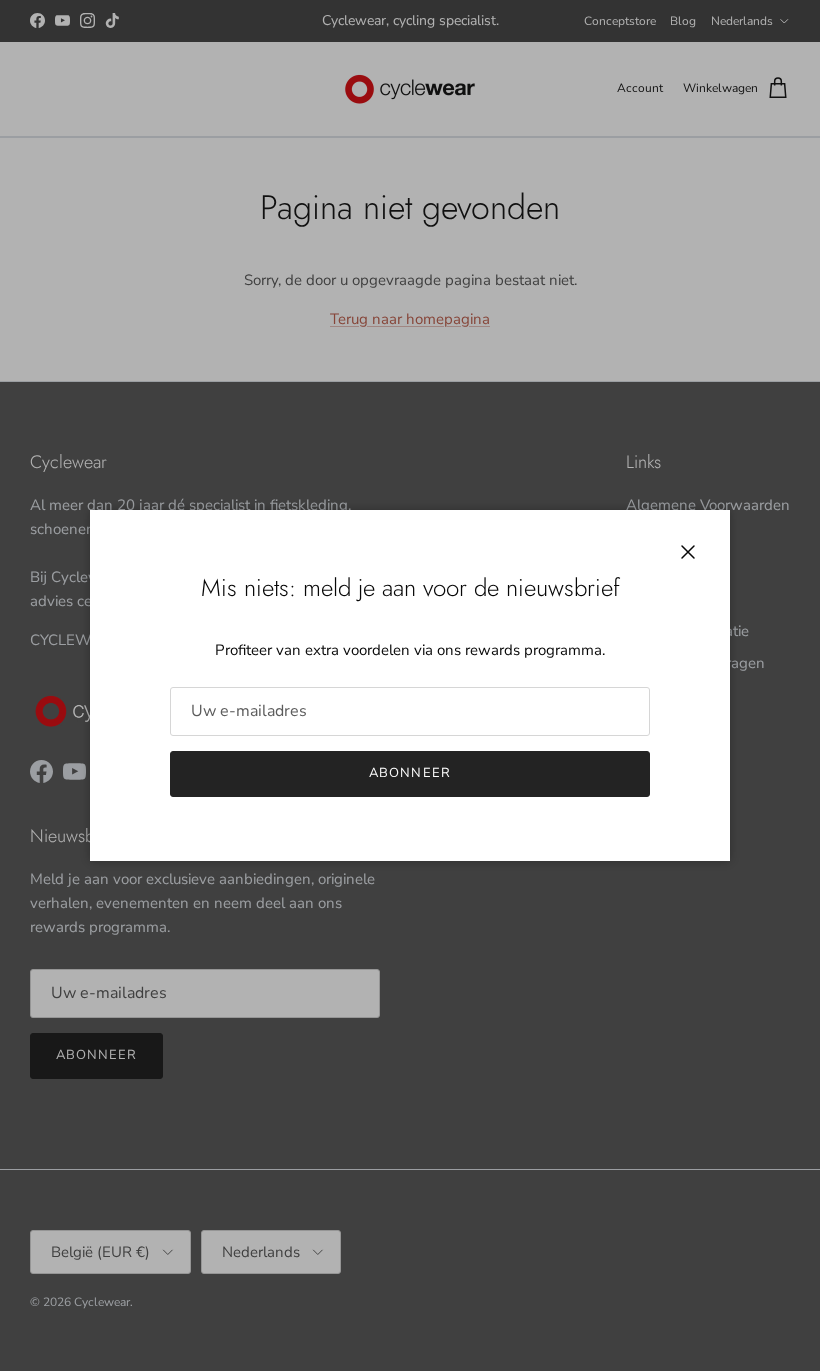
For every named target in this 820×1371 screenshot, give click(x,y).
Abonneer (409, 773)
